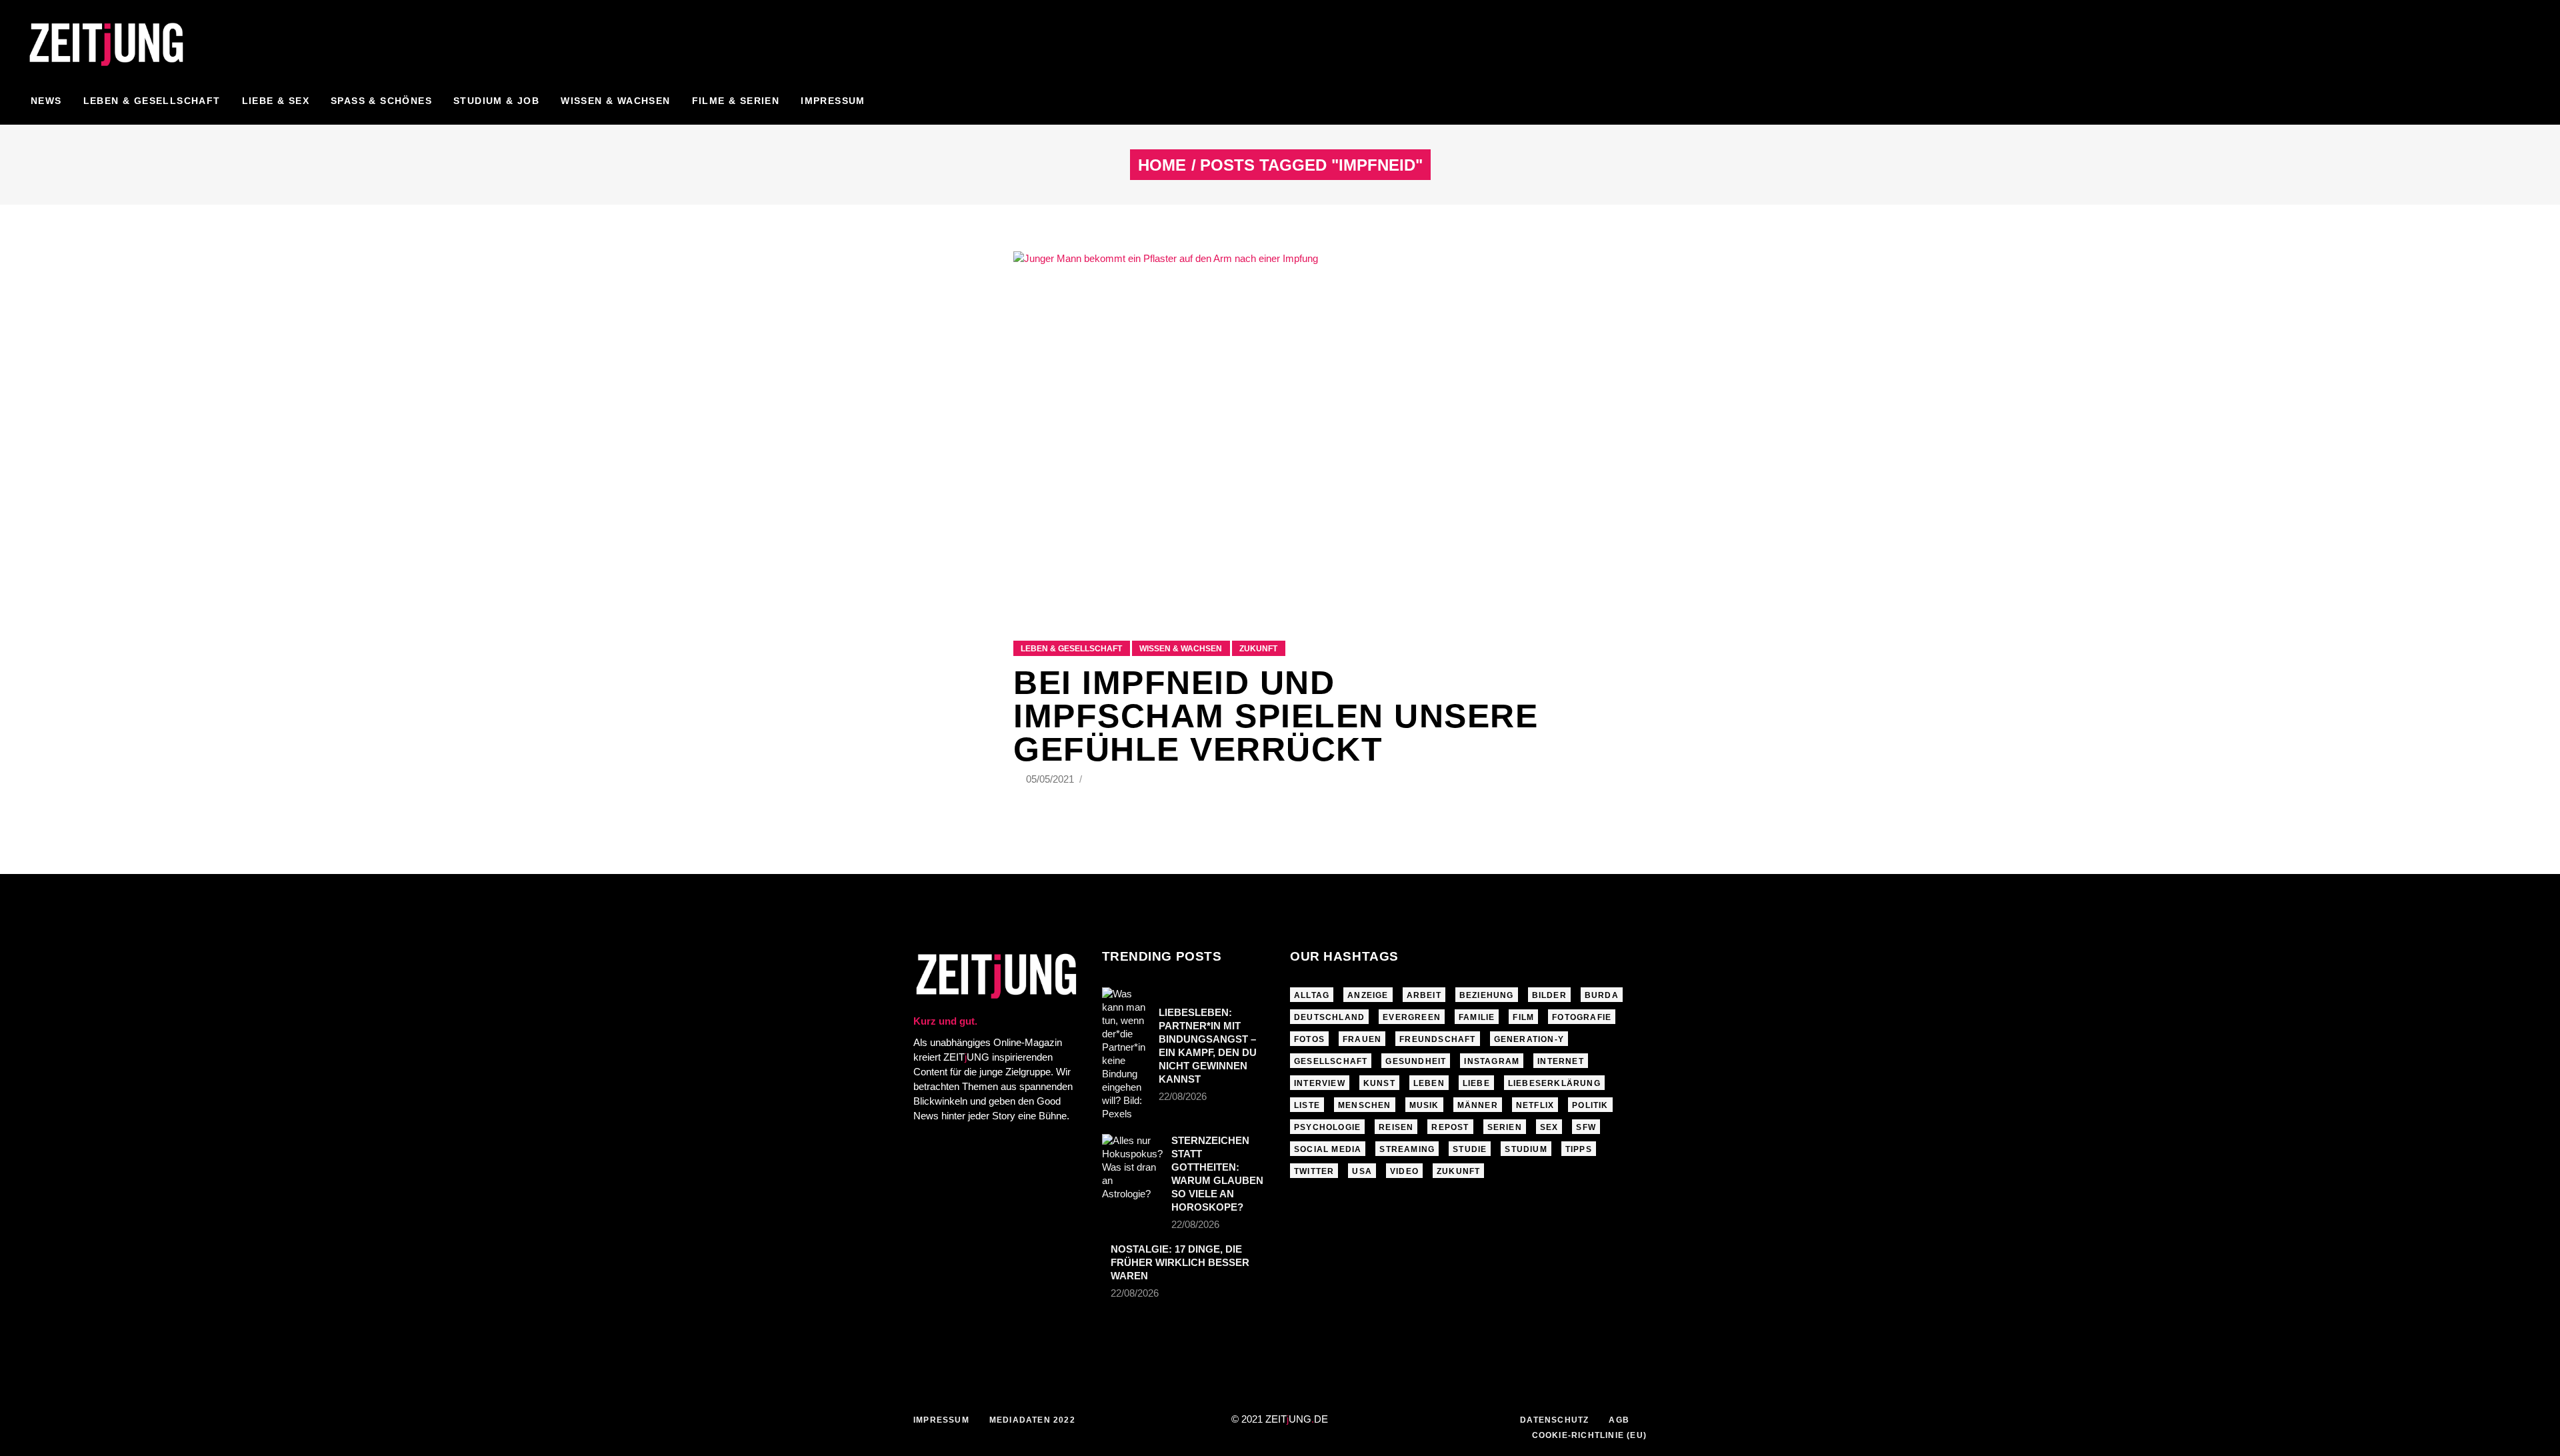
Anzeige (1368, 995)
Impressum (941, 1420)
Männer (1478, 1105)
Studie (1470, 1149)
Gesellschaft (1331, 1061)
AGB (1619, 1420)
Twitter (1314, 1171)
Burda (1602, 995)
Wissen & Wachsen (1181, 649)
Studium (1526, 1149)
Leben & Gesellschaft (1071, 649)
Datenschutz (1554, 1420)
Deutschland (1329, 1017)
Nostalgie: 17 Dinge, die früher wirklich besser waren (1180, 1262)
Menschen (1365, 1105)
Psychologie (1327, 1127)
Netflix (1535, 1105)
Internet (1561, 1061)
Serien (1505, 1127)
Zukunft (1258, 649)
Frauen (1362, 1039)
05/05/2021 (1051, 779)
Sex (1549, 1127)
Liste (1307, 1105)
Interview (1320, 1083)
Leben (1429, 1083)
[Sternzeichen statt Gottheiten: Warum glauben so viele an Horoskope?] (1132, 1167)
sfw (1586, 1127)
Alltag (1312, 995)
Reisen (1396, 1127)
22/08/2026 (1183, 1096)
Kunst (1379, 1083)
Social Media (1328, 1149)
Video (1404, 1171)
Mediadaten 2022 (1032, 1420)
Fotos (1309, 1039)
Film (1523, 1017)
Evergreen (1412, 1017)
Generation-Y (1529, 1039)
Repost (1450, 1127)
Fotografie (1582, 1017)
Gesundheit (1416, 1061)
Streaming (1407, 1149)
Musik (1424, 1105)
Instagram (1492, 1061)
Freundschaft (1437, 1039)
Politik (1590, 1105)
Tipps (1579, 1149)
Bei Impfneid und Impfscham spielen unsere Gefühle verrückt (1276, 716)
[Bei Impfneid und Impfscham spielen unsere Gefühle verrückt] (1280, 429)
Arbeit (1424, 995)
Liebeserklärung (1554, 1083)
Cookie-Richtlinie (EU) (1589, 1435)
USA (1362, 1171)
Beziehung (1487, 995)
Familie (1477, 1017)
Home (1162, 165)
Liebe (1476, 1083)
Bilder (1549, 995)
